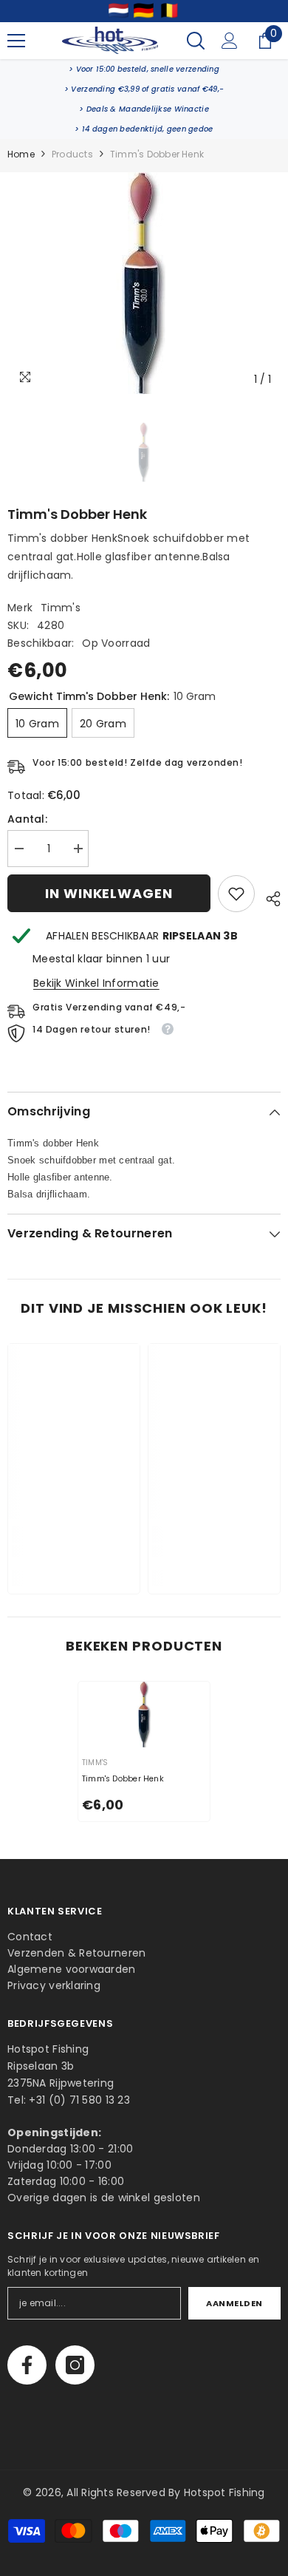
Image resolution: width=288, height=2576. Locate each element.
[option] (144, 283)
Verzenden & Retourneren (76, 1953)
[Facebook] (27, 2365)
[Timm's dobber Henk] (144, 1714)
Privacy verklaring (54, 1985)
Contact (30, 1937)
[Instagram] (75, 2365)
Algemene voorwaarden (72, 1969)
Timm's (61, 608)
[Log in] (230, 41)
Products (72, 154)
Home (21, 154)
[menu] (16, 41)
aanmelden (234, 2303)
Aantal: (27, 819)
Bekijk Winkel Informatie (96, 983)
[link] (144, 69)
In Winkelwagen (109, 893)
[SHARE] (268, 897)
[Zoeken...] (196, 41)
